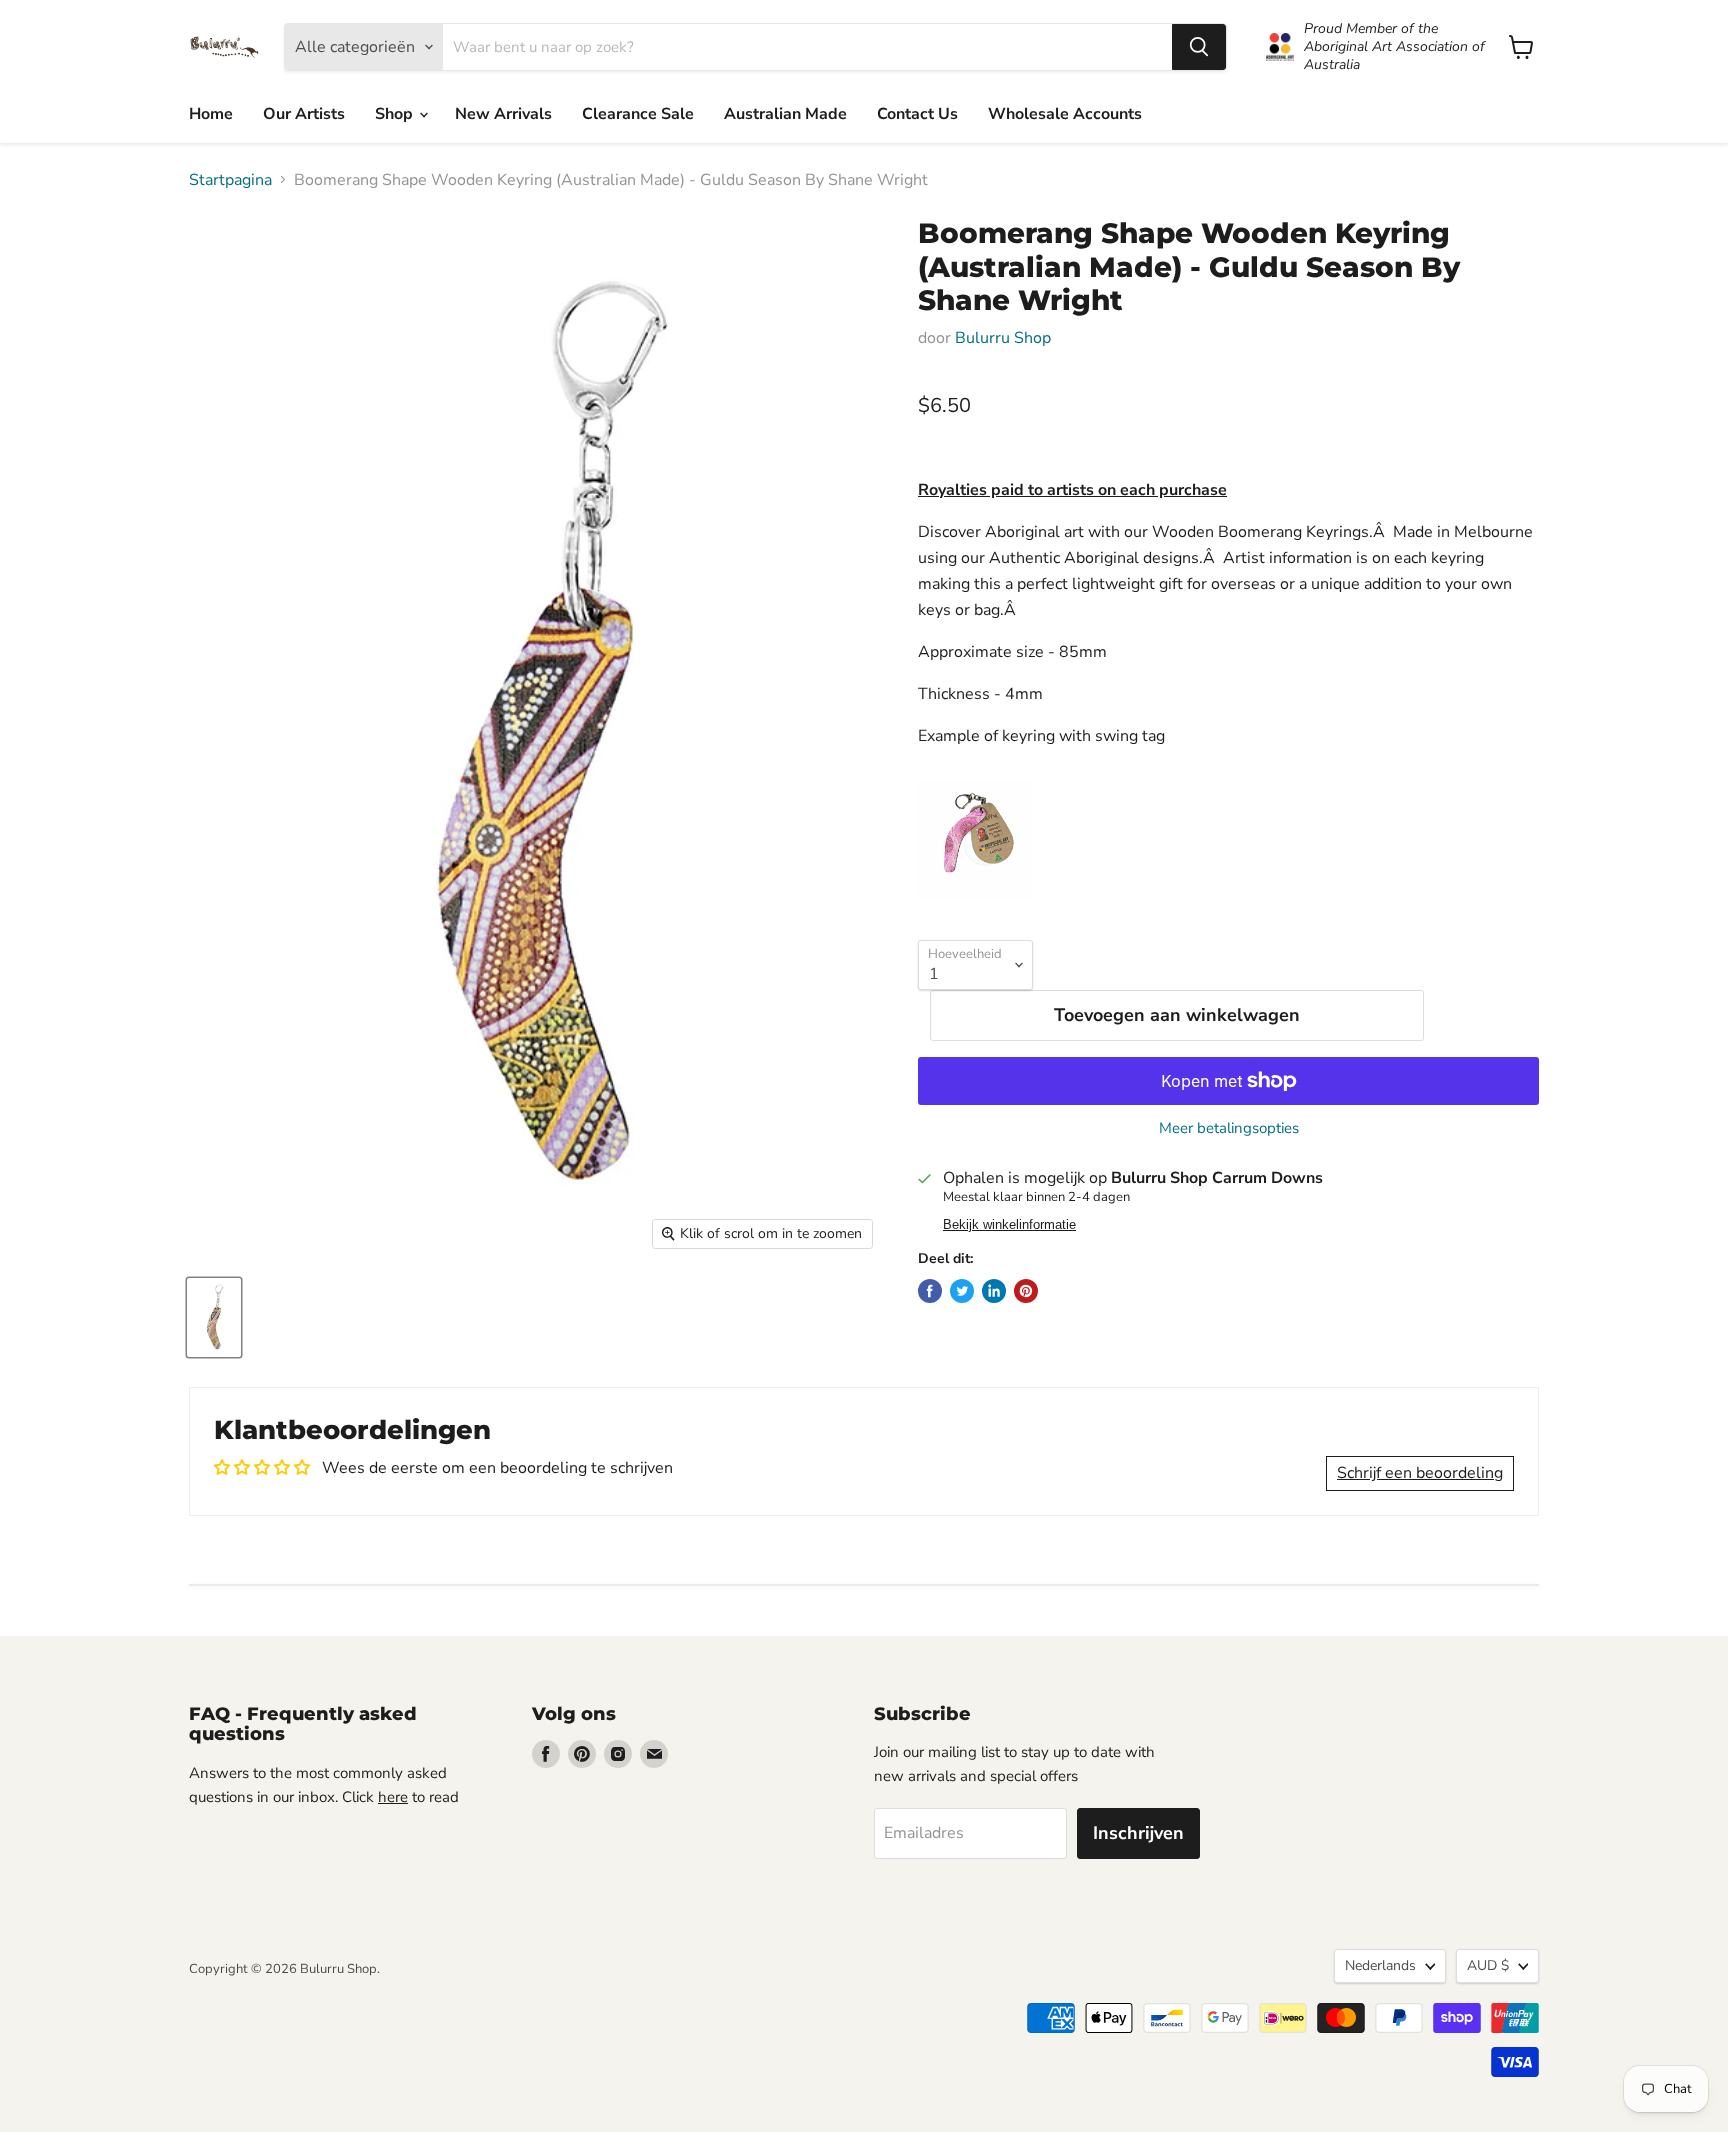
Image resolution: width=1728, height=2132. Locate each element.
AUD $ (1488, 1965)
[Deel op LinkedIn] (994, 1291)
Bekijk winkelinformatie (1009, 1225)
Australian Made (785, 114)
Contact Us (917, 114)
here (393, 1797)
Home (211, 114)
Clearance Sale (638, 114)
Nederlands (1380, 1965)
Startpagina (230, 180)
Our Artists (304, 114)
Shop (396, 114)
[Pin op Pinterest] (1026, 1291)
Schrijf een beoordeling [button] (1420, 1473)
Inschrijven (1138, 1833)
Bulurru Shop (1003, 338)
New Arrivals (503, 114)
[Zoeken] (1199, 47)
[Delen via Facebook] (930, 1291)
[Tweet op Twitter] (962, 1291)
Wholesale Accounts (1065, 114)
